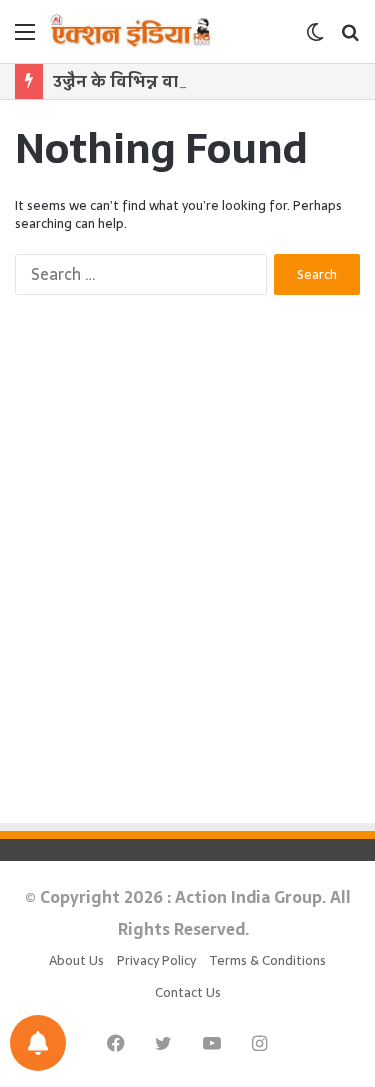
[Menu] (25, 38)
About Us (76, 960)
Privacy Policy (156, 960)
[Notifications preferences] (38, 1043)
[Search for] (350, 38)
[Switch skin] (315, 38)
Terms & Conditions (267, 960)
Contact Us (188, 992)
